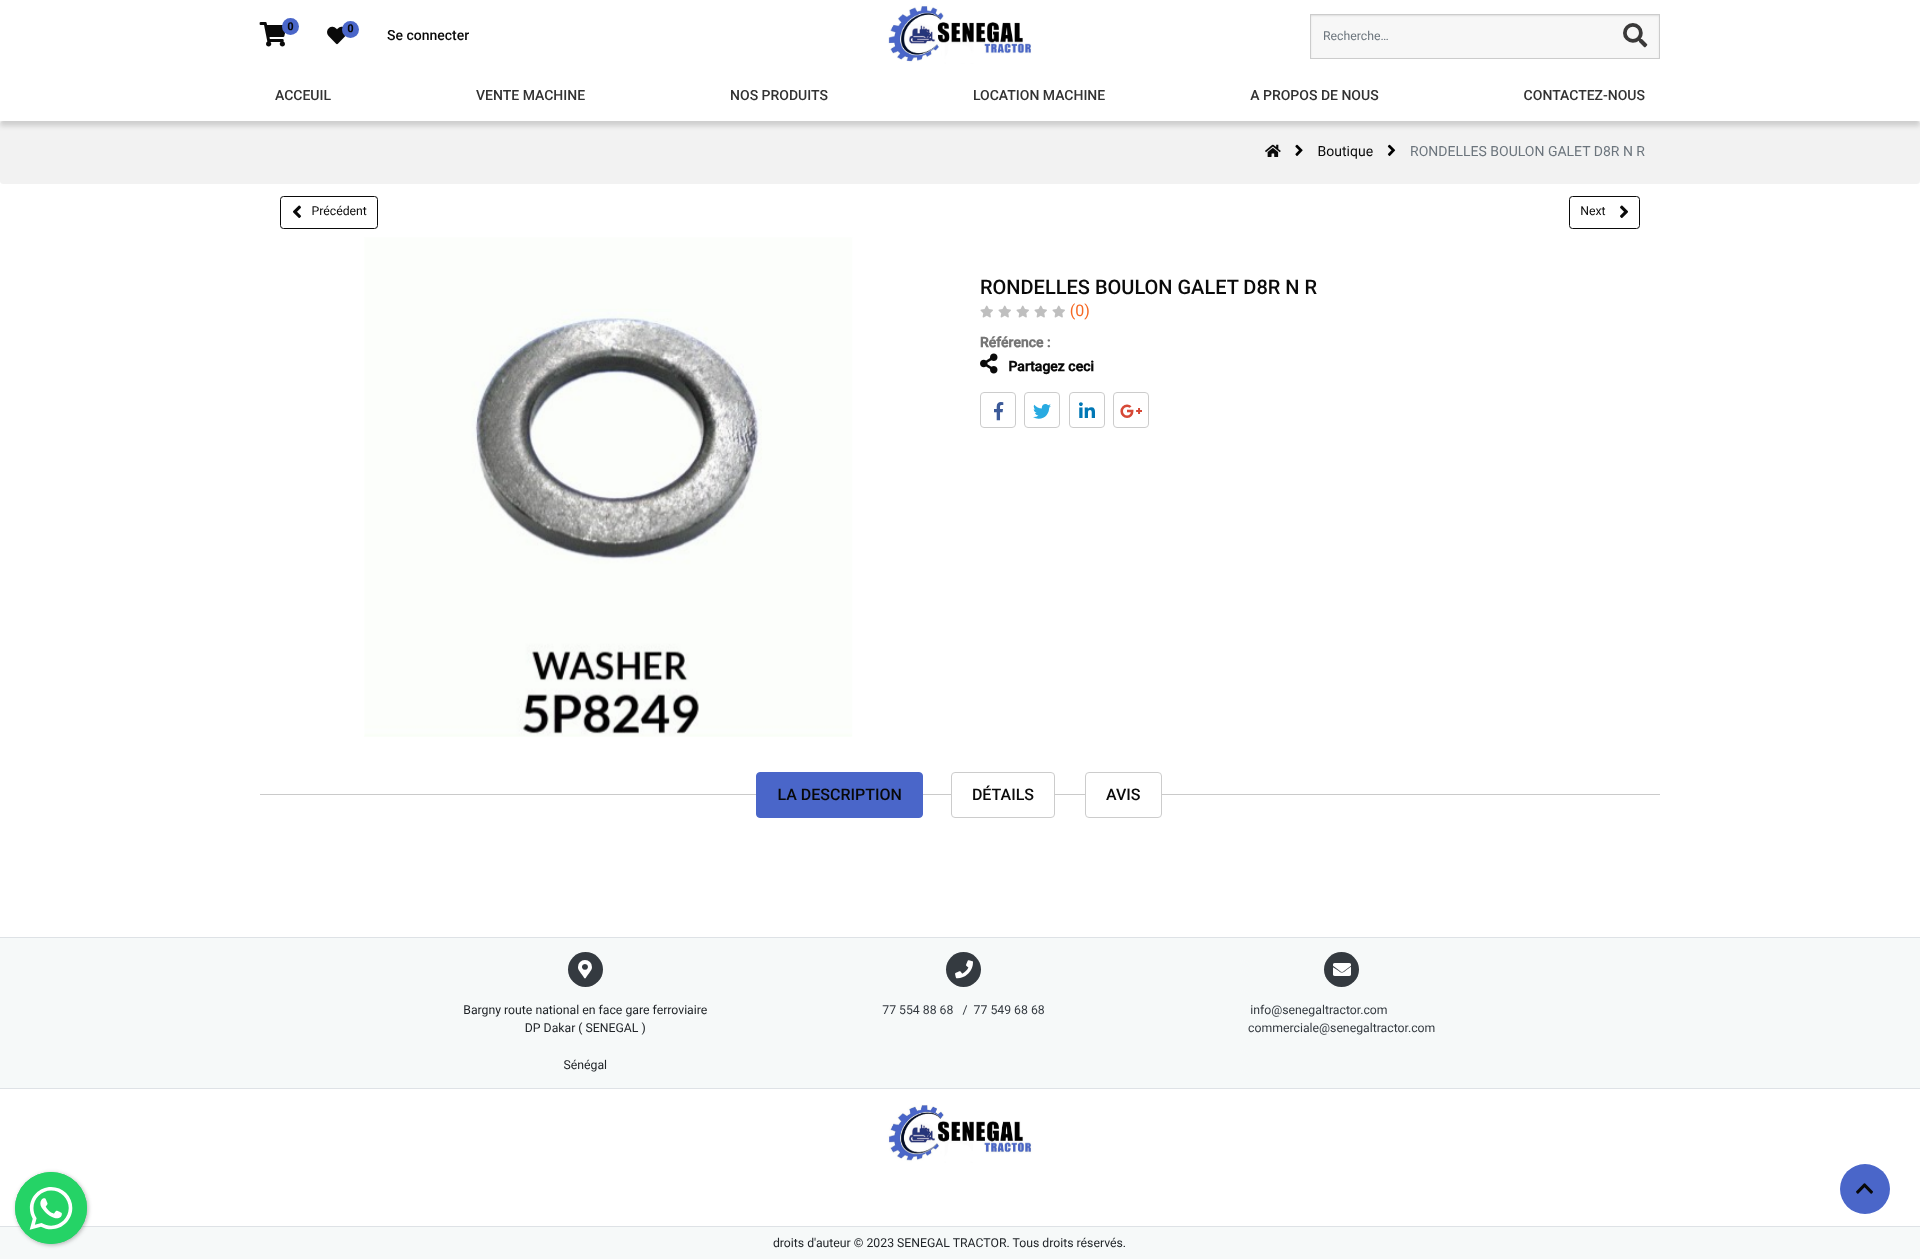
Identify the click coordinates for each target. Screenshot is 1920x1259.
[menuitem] (303, 96)
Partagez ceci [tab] (1049, 367)
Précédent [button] (339, 211)
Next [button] (1594, 211)
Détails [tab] (1003, 794)
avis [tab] (1123, 794)
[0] (273, 36)
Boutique (1346, 152)
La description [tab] (839, 794)
